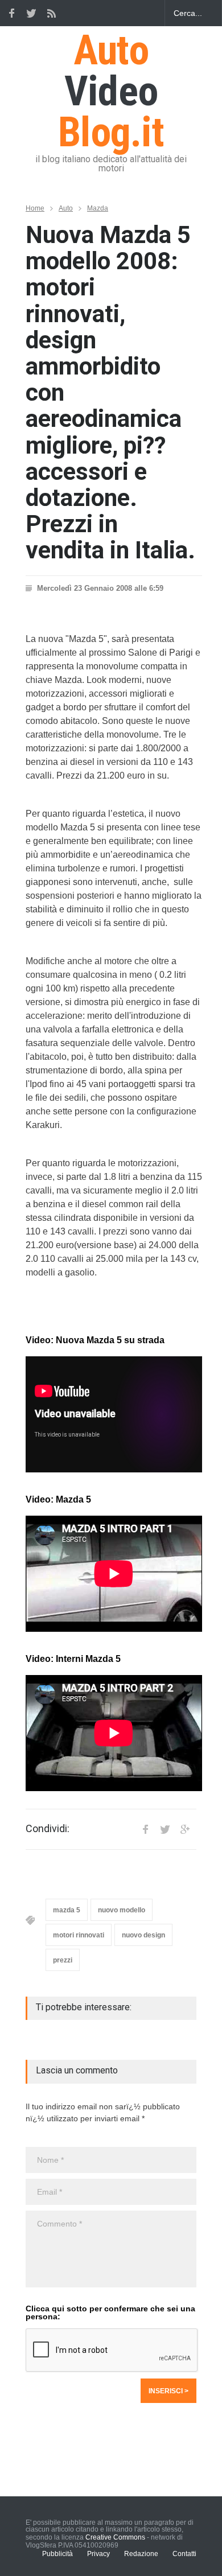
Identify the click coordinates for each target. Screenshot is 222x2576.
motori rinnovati (79, 1935)
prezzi (63, 1960)
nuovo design (143, 1935)
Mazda (98, 208)
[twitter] (31, 13)
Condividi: (48, 1829)
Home (35, 208)
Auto (66, 208)
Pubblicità (57, 2554)
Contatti (184, 2554)
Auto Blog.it (111, 91)
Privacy (98, 2554)
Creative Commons (115, 2537)
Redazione (141, 2554)
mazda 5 (67, 1910)
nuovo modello (122, 1910)
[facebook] (11, 13)
